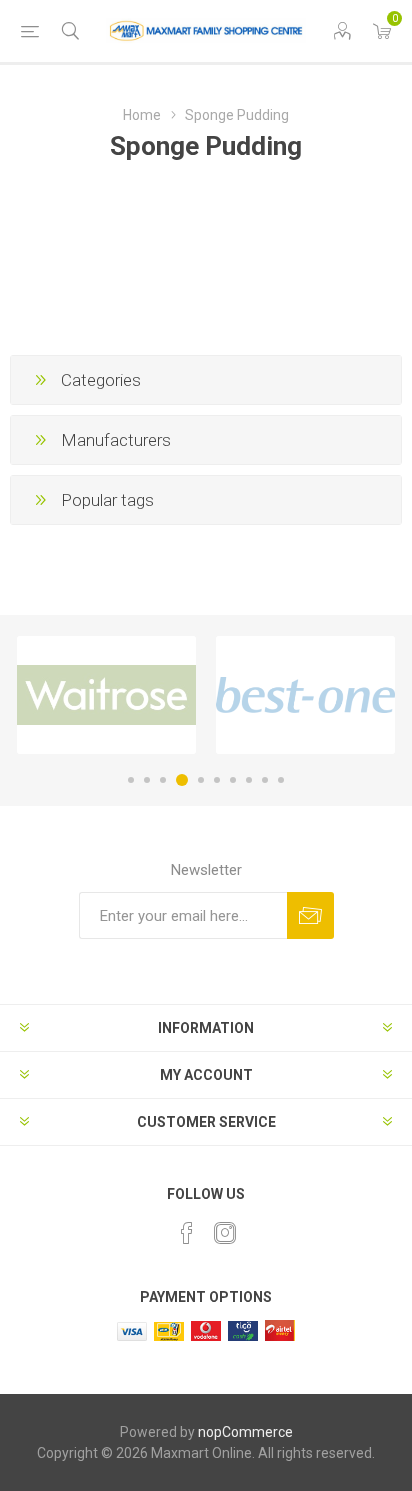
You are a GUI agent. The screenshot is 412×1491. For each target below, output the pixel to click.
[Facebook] (187, 1233)
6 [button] (217, 780)
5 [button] (201, 780)
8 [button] (249, 780)
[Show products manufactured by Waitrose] (106, 695)
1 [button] (131, 780)
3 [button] (163, 780)
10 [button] (281, 780)
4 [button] (182, 780)
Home (142, 115)
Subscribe (310, 915)
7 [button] (233, 780)
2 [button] (147, 780)
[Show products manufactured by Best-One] (305, 695)
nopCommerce (245, 1432)
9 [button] (265, 780)
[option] (106, 695)
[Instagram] (225, 1233)
